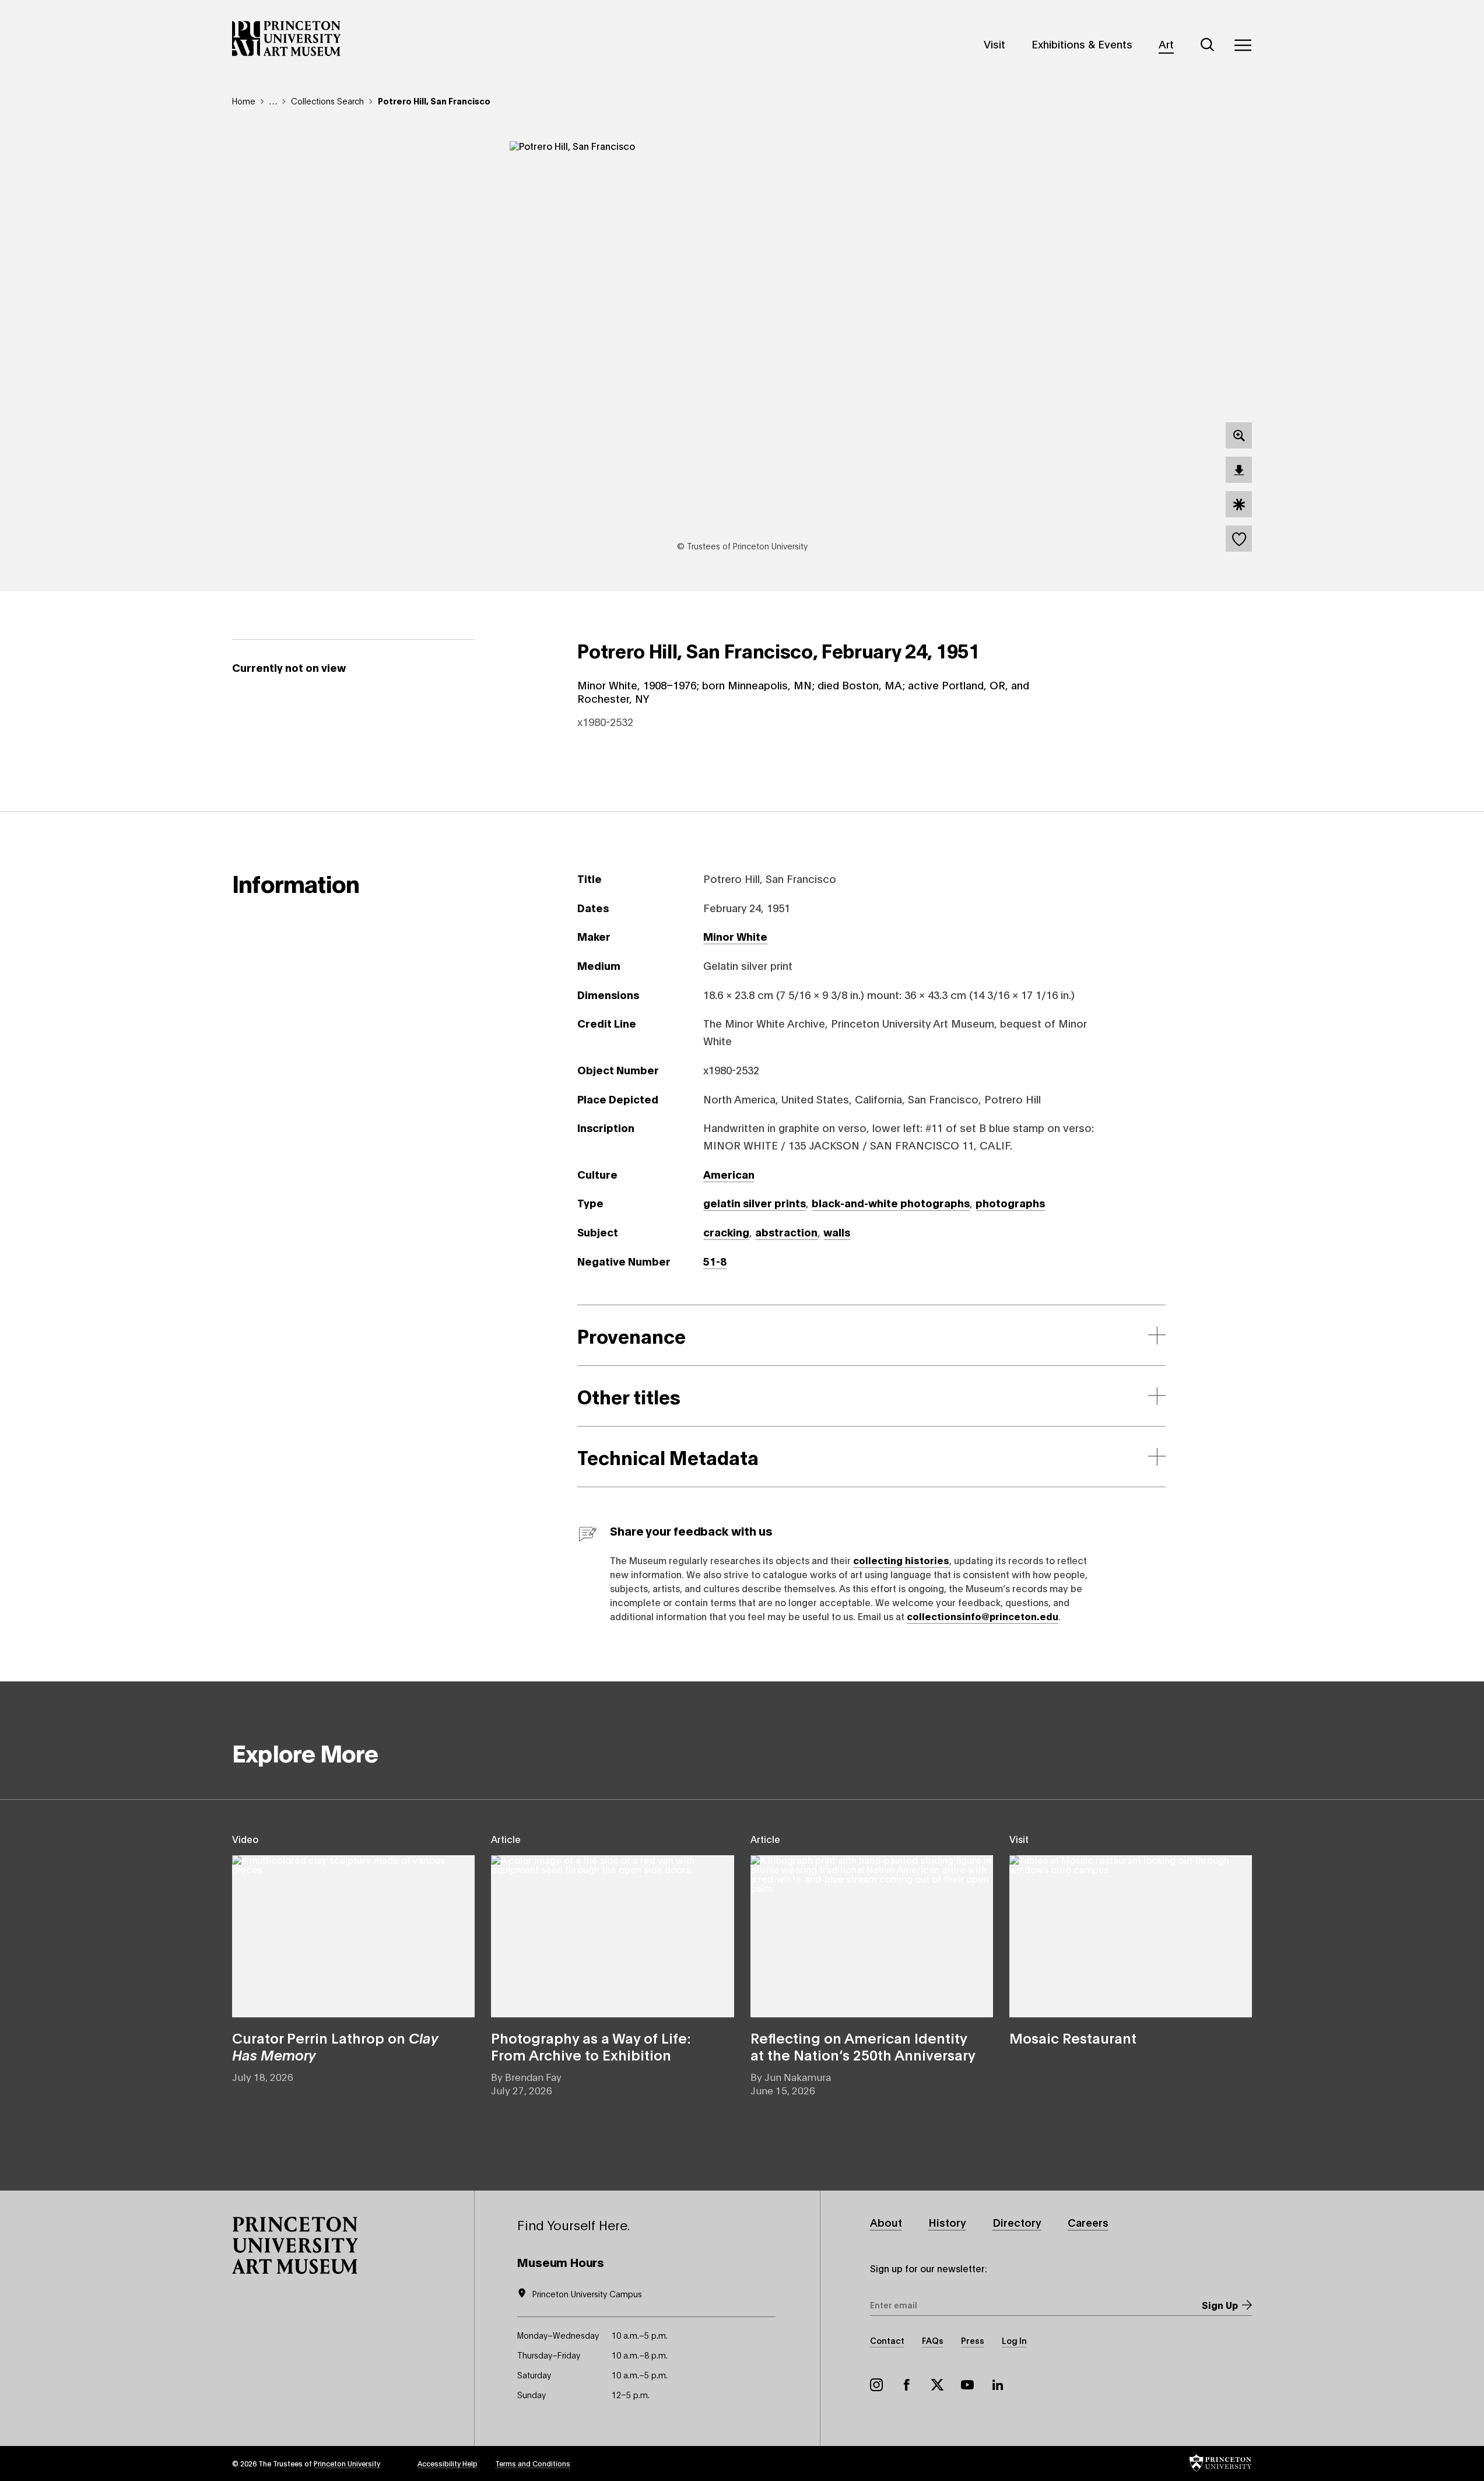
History (947, 2222)
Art (1166, 44)
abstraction (786, 1232)
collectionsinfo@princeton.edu (983, 1616)
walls (837, 1232)
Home (244, 101)
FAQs (933, 2340)
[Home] (287, 38)
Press (973, 2340)
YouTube (967, 2385)
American (729, 1174)
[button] (295, 2245)
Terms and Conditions (533, 2463)
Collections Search (327, 101)
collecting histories (901, 1560)
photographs (1010, 1203)
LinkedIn (998, 2385)
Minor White (735, 936)
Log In (1014, 2340)
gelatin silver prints (755, 1203)
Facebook (907, 2385)
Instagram (876, 2385)
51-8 (715, 1261)
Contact (887, 2340)
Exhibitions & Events (1082, 44)
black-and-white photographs (891, 1203)
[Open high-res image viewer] (1239, 435)
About (886, 2222)
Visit (994, 44)
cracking (726, 1232)
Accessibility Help (448, 2463)
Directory (1017, 2222)
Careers (1088, 2222)
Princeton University (347, 2463)
